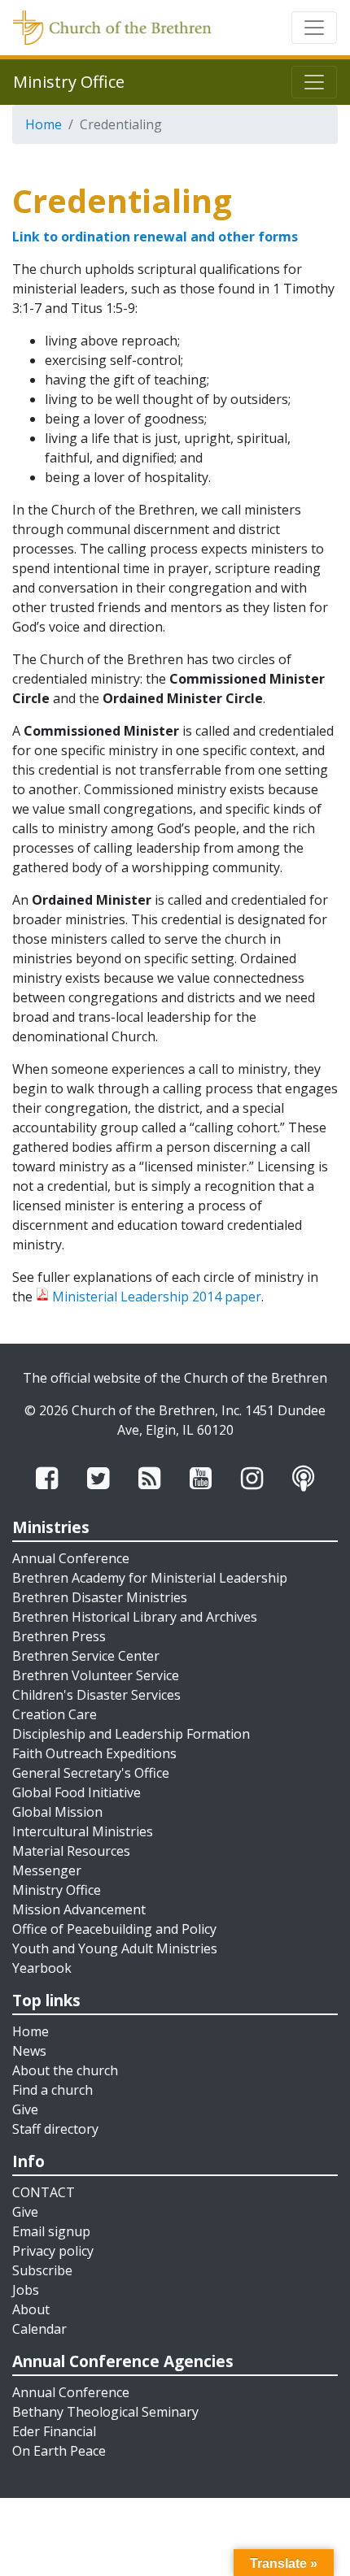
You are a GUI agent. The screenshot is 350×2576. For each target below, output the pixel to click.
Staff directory (55, 2129)
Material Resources (71, 1851)
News (29, 2051)
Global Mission (57, 1812)
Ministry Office (57, 1890)
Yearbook (42, 1968)
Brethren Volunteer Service (96, 1675)
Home (44, 124)
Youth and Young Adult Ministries (115, 1948)
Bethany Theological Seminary (105, 2412)
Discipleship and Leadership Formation (131, 1734)
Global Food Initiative (77, 1792)
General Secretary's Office (91, 1773)
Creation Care (55, 1714)
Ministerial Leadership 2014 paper (157, 1297)
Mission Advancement (79, 1909)
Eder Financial (54, 2431)
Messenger (47, 1870)
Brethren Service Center (86, 1656)
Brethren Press (59, 1636)
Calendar (39, 2329)
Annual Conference (71, 1558)
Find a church (52, 2090)
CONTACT (44, 2192)
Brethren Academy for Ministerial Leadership (150, 1578)
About (31, 2309)
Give (25, 2109)
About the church (65, 2070)
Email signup (51, 2231)
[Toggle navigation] (314, 28)
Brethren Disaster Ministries (100, 1597)
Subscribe (42, 2270)
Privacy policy (53, 2251)
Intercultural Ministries (83, 1831)
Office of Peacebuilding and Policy (114, 1929)
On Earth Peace (59, 2451)
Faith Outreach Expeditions (94, 1753)
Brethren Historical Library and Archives (135, 1617)
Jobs (26, 2290)
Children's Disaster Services (96, 1695)
